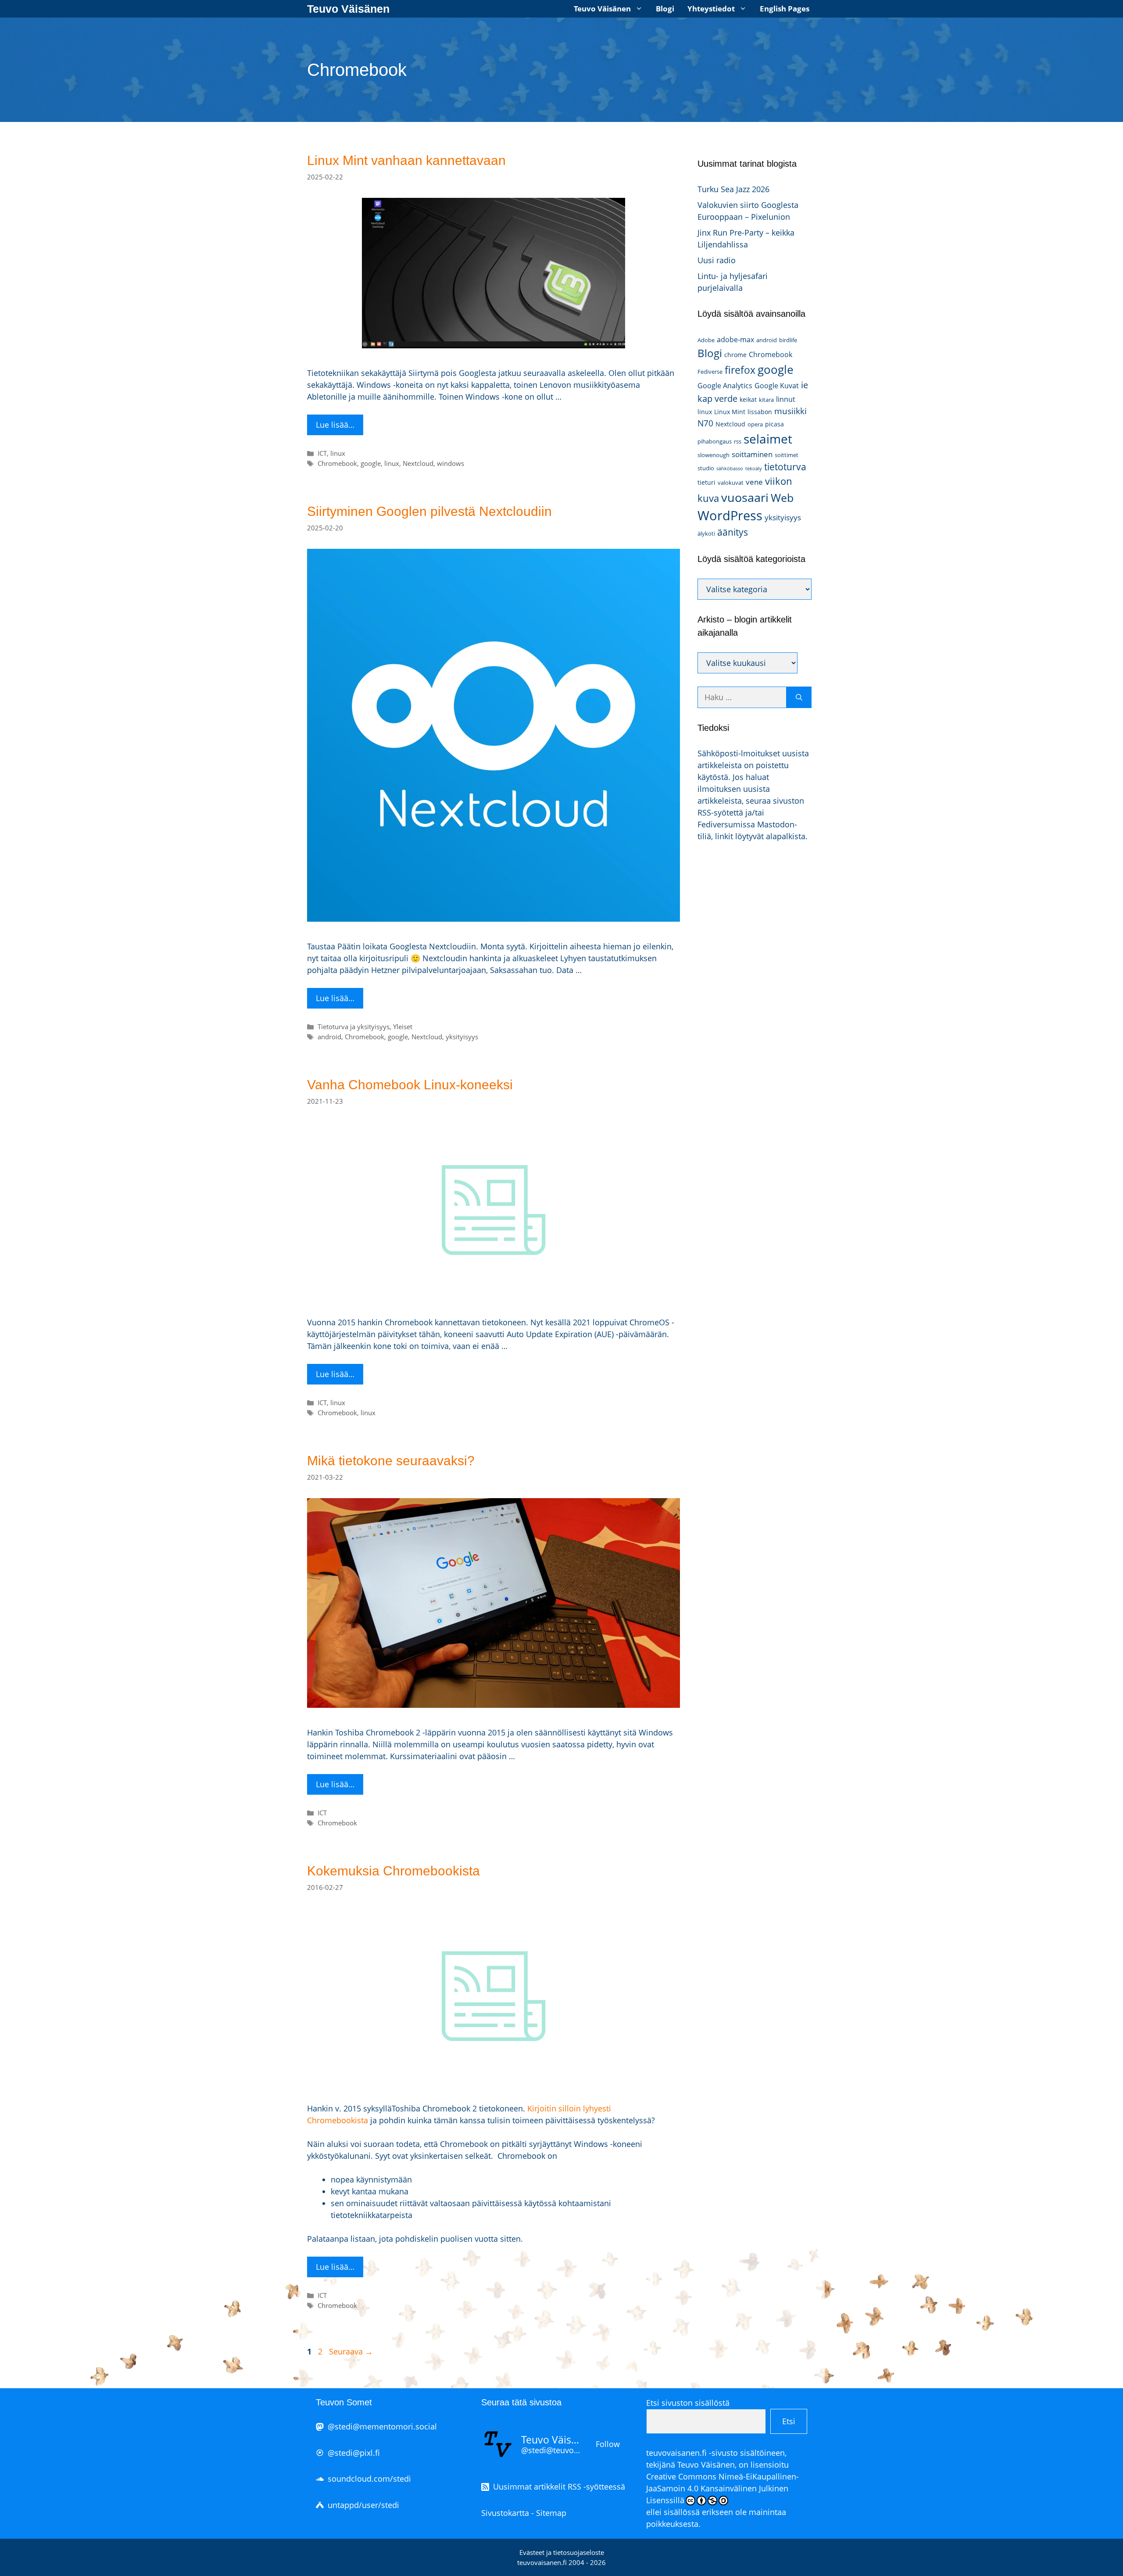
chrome (735, 355)
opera (755, 424)
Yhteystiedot (711, 9)
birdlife (788, 340)
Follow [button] (608, 2444)
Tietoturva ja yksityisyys (354, 1027)
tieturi (706, 482)
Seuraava (351, 2351)
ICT (322, 453)
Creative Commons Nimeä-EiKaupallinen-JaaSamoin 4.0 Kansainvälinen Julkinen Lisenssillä (722, 2488)
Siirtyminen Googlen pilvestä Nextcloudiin (429, 511)
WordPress (730, 515)
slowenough (713, 455)
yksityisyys (462, 1037)
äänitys (733, 532)
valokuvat (731, 483)
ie (805, 385)
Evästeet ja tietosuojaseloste (562, 2552)
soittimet (787, 455)
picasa (774, 424)
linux (338, 453)
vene (754, 482)
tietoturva (785, 467)
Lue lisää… (335, 425)
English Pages (785, 9)
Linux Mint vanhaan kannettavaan (406, 160)
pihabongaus (715, 441)
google (371, 463)
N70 (705, 423)
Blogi (665, 9)
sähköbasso (730, 469)
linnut (786, 399)
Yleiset (403, 1027)
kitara (766, 400)
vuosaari (745, 497)
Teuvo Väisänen (348, 9)
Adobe (706, 340)
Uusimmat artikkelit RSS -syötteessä (559, 2487)
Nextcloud (418, 463)
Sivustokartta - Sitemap (524, 2513)
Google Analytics (725, 386)
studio (706, 468)
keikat (748, 399)
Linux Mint (730, 412)
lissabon (760, 412)
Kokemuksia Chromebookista (393, 1871)
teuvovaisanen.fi (676, 2453)
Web (782, 498)
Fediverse (710, 372)
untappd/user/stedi (363, 2505)
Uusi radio (717, 260)
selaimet (768, 439)
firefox (740, 370)
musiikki (790, 411)
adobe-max (735, 340)
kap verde (717, 398)
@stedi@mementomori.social (382, 2426)
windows (451, 463)
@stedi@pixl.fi (354, 2453)
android (329, 1037)
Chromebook (337, 463)
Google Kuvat (777, 386)
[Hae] (799, 697)
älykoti (706, 533)
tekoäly (754, 469)
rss (738, 441)
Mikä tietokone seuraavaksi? (391, 1461)
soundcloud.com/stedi (369, 2479)
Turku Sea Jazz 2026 (733, 189)
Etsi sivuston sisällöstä (688, 2403)
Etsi (789, 2421)
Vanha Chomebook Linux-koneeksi (410, 1085)
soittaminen (752, 454)
